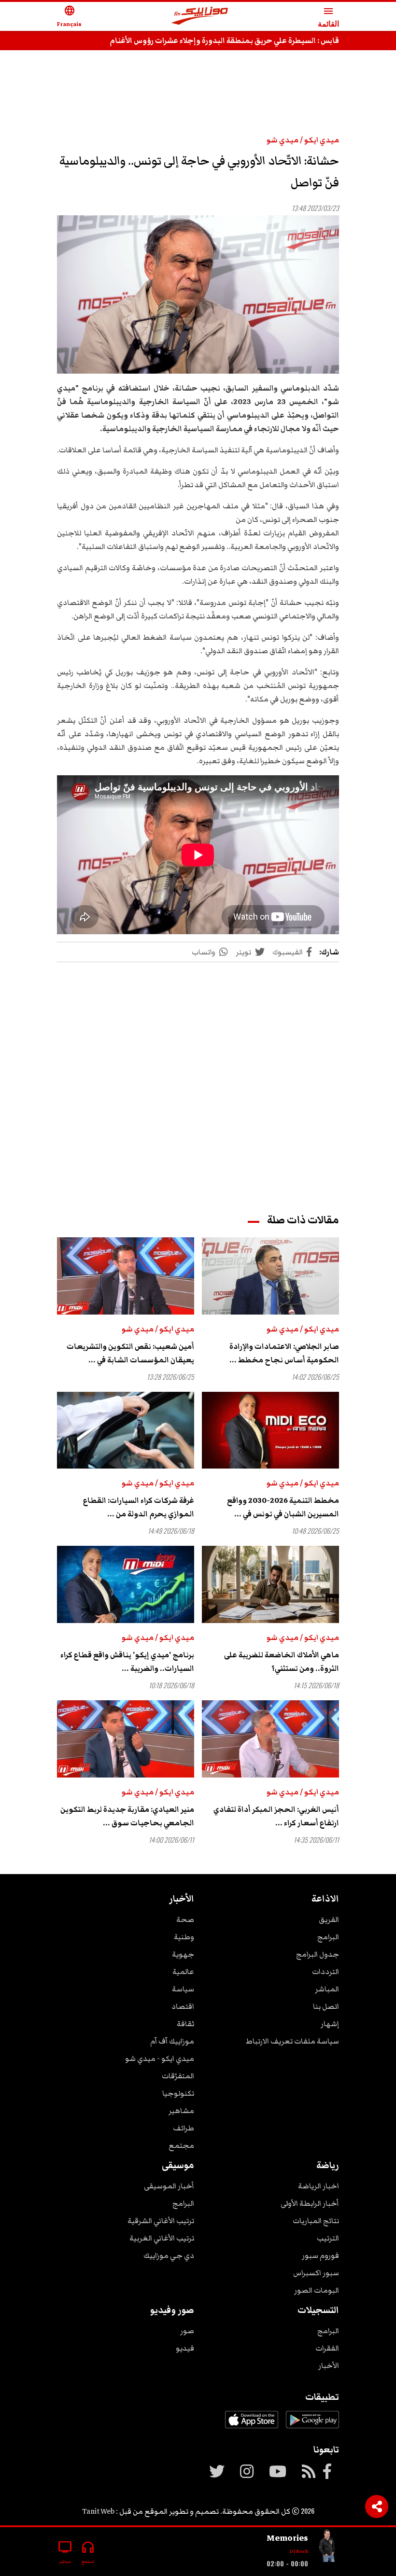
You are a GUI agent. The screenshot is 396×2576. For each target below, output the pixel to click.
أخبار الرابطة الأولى (310, 2203)
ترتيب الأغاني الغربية (162, 2238)
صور (187, 2331)
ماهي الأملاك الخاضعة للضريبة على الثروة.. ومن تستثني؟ (282, 1662)
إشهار (330, 2024)
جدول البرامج (318, 1954)
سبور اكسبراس (316, 2273)
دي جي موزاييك (169, 2255)
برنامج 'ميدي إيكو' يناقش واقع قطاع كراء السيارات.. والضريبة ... (127, 1662)
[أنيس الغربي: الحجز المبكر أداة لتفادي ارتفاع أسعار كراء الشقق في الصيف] (270, 1739)
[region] (198, 88)
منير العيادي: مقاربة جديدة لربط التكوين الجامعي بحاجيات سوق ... (127, 1816)
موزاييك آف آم (172, 2041)
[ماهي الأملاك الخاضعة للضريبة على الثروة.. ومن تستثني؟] (270, 1584)
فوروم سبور (320, 2255)
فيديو (185, 2348)
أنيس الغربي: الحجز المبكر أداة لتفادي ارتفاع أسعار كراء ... (276, 1816)
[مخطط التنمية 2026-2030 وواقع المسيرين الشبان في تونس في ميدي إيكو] (270, 1430)
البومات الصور (317, 2290)
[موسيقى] (327, 2548)
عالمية (183, 1972)
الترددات (325, 1972)
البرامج (328, 1937)
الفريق (329, 1919)
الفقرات (327, 2348)
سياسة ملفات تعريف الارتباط (292, 2041)
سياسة (183, 1989)
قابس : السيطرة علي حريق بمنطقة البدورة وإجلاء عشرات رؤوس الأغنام (224, 41)
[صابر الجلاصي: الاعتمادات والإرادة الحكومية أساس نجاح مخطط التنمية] (270, 1276)
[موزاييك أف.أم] (200, 17)
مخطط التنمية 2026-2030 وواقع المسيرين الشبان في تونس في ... (283, 1507)
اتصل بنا (326, 2006)
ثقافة (185, 2024)
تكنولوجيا (178, 2093)
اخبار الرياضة (318, 2186)
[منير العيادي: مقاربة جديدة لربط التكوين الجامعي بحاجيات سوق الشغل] (126, 1739)
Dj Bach (299, 2551)
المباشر (327, 1989)
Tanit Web (98, 2511)
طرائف (184, 2128)
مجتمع (181, 2145)
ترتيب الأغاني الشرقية (161, 2221)
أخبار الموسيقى (169, 2186)
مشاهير (181, 2111)
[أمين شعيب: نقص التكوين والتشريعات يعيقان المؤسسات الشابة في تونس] (126, 1276)
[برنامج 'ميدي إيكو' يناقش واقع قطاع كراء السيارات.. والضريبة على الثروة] (126, 1584)
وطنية (184, 1937)
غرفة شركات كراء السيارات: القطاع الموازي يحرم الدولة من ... (139, 1507)
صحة (185, 1919)
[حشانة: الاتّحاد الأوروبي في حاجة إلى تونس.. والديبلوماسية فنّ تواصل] (198, 295)
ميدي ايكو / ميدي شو (303, 140)
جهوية (183, 1954)
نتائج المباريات (316, 2221)
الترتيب (328, 2238)
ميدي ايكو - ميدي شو (160, 2058)
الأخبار (329, 2366)
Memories (287, 2538)
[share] (377, 2506)
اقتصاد (183, 2006)
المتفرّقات (178, 2076)
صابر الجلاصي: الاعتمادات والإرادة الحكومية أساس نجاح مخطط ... (284, 1353)
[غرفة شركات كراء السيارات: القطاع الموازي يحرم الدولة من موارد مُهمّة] (126, 1430)
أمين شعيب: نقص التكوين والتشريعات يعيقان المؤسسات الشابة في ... (130, 1353)
